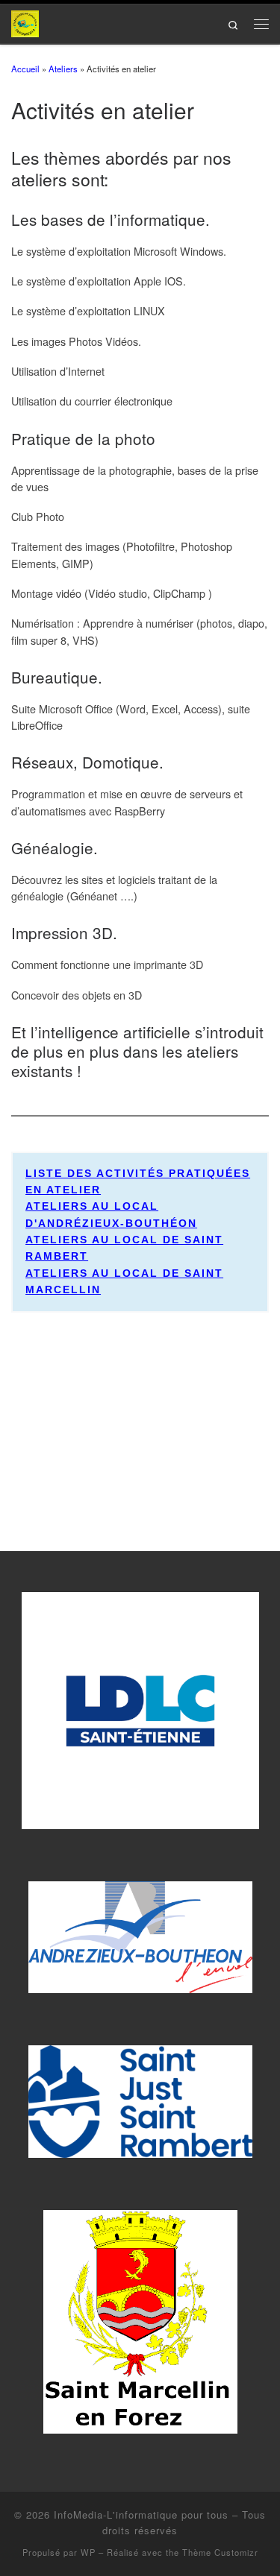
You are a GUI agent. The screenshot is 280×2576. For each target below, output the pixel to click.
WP (88, 2552)
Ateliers (63, 69)
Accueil (25, 69)
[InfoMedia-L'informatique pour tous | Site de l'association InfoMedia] (25, 22)
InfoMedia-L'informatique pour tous (141, 2515)
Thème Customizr (220, 2552)
